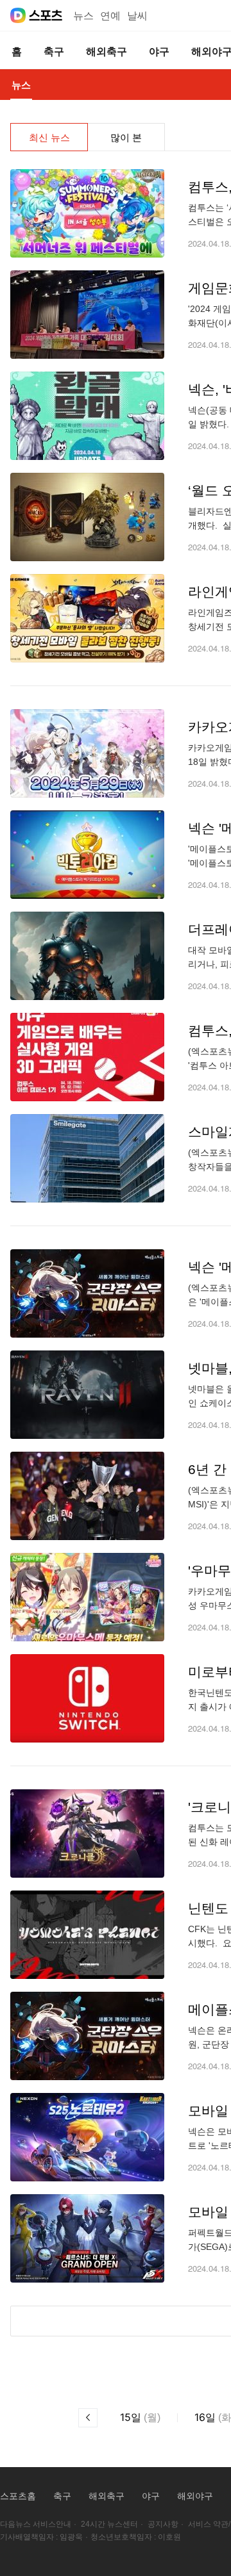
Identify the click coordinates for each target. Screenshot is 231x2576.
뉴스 (83, 16)
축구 (62, 2496)
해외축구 (107, 2496)
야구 (151, 2496)
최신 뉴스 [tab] (49, 137)
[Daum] (18, 15)
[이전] (88, 2418)
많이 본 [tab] (126, 137)
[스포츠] (46, 15)
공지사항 (163, 2524)
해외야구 (195, 2496)
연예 (110, 16)
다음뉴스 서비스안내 (36, 2524)
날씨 (137, 16)
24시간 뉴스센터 (109, 2524)
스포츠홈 (18, 2496)
